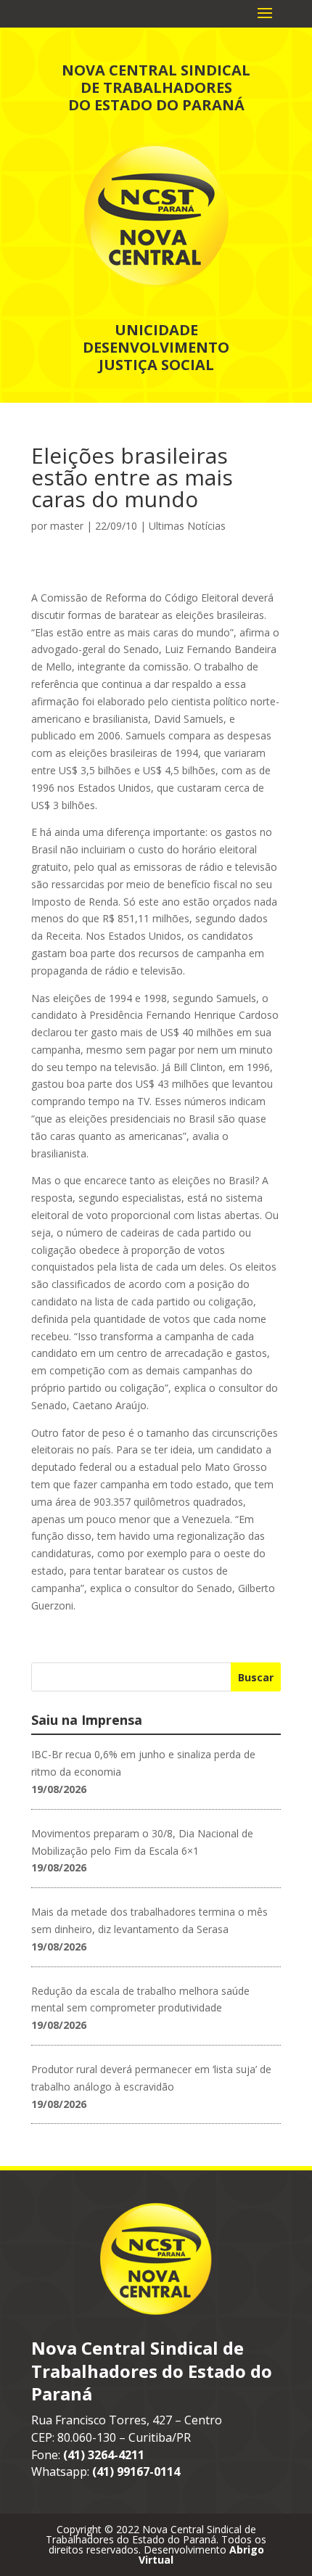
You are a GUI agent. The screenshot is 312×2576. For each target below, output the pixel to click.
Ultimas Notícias (187, 526)
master (67, 526)
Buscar (256, 1677)
